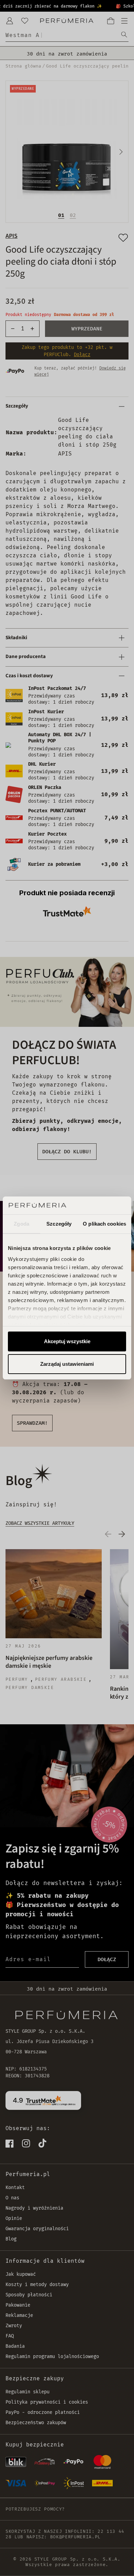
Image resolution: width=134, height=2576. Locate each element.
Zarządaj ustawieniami (67, 1364)
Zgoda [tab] (21, 1224)
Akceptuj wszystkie (67, 1341)
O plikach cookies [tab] (104, 1224)
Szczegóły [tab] (59, 1224)
